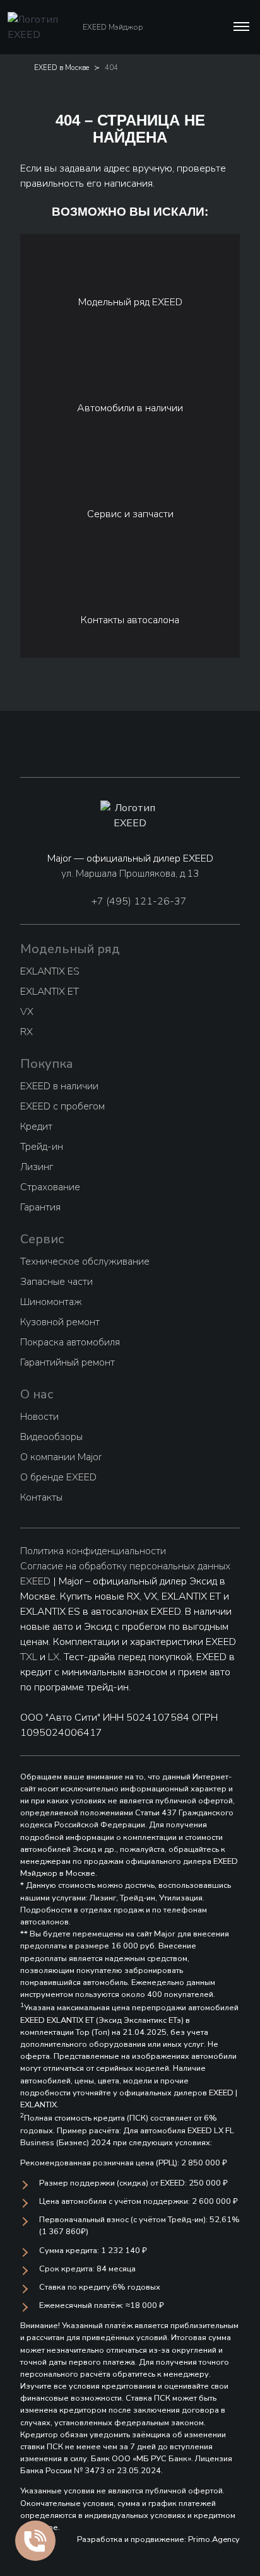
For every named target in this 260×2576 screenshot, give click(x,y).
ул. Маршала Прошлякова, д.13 (130, 874)
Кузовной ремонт (60, 1322)
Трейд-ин (42, 1147)
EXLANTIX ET (50, 992)
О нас (37, 1394)
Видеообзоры (51, 1437)
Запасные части (56, 1282)
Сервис (42, 1239)
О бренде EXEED (58, 1477)
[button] (240, 27)
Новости (39, 1417)
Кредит (36, 1127)
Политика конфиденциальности (93, 1551)
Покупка (47, 1064)
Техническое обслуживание (85, 1262)
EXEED (35, 1581)
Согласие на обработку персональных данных (125, 1566)
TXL (29, 1657)
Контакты (41, 1497)
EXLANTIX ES (50, 971)
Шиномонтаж (51, 1302)
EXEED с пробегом (62, 1106)
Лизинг (37, 1167)
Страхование (50, 1187)
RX (27, 1032)
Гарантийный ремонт (68, 1362)
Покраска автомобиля (70, 1342)
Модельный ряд (70, 949)
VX (27, 1012)
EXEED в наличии (59, 1086)
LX (54, 1657)
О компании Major (61, 1457)
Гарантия (40, 1207)
